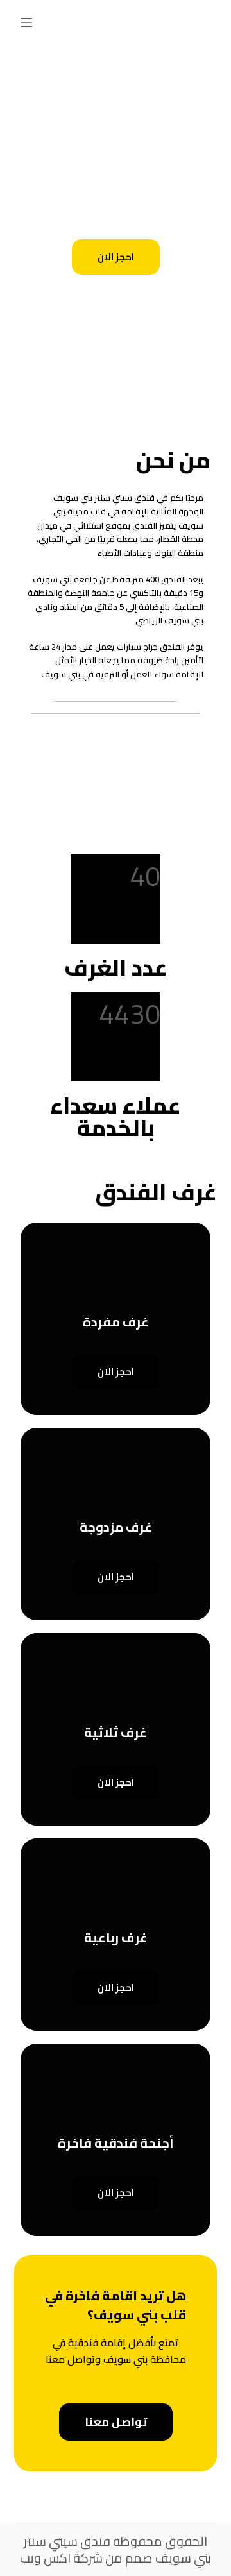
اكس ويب (45, 2558)
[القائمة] (26, 22)
